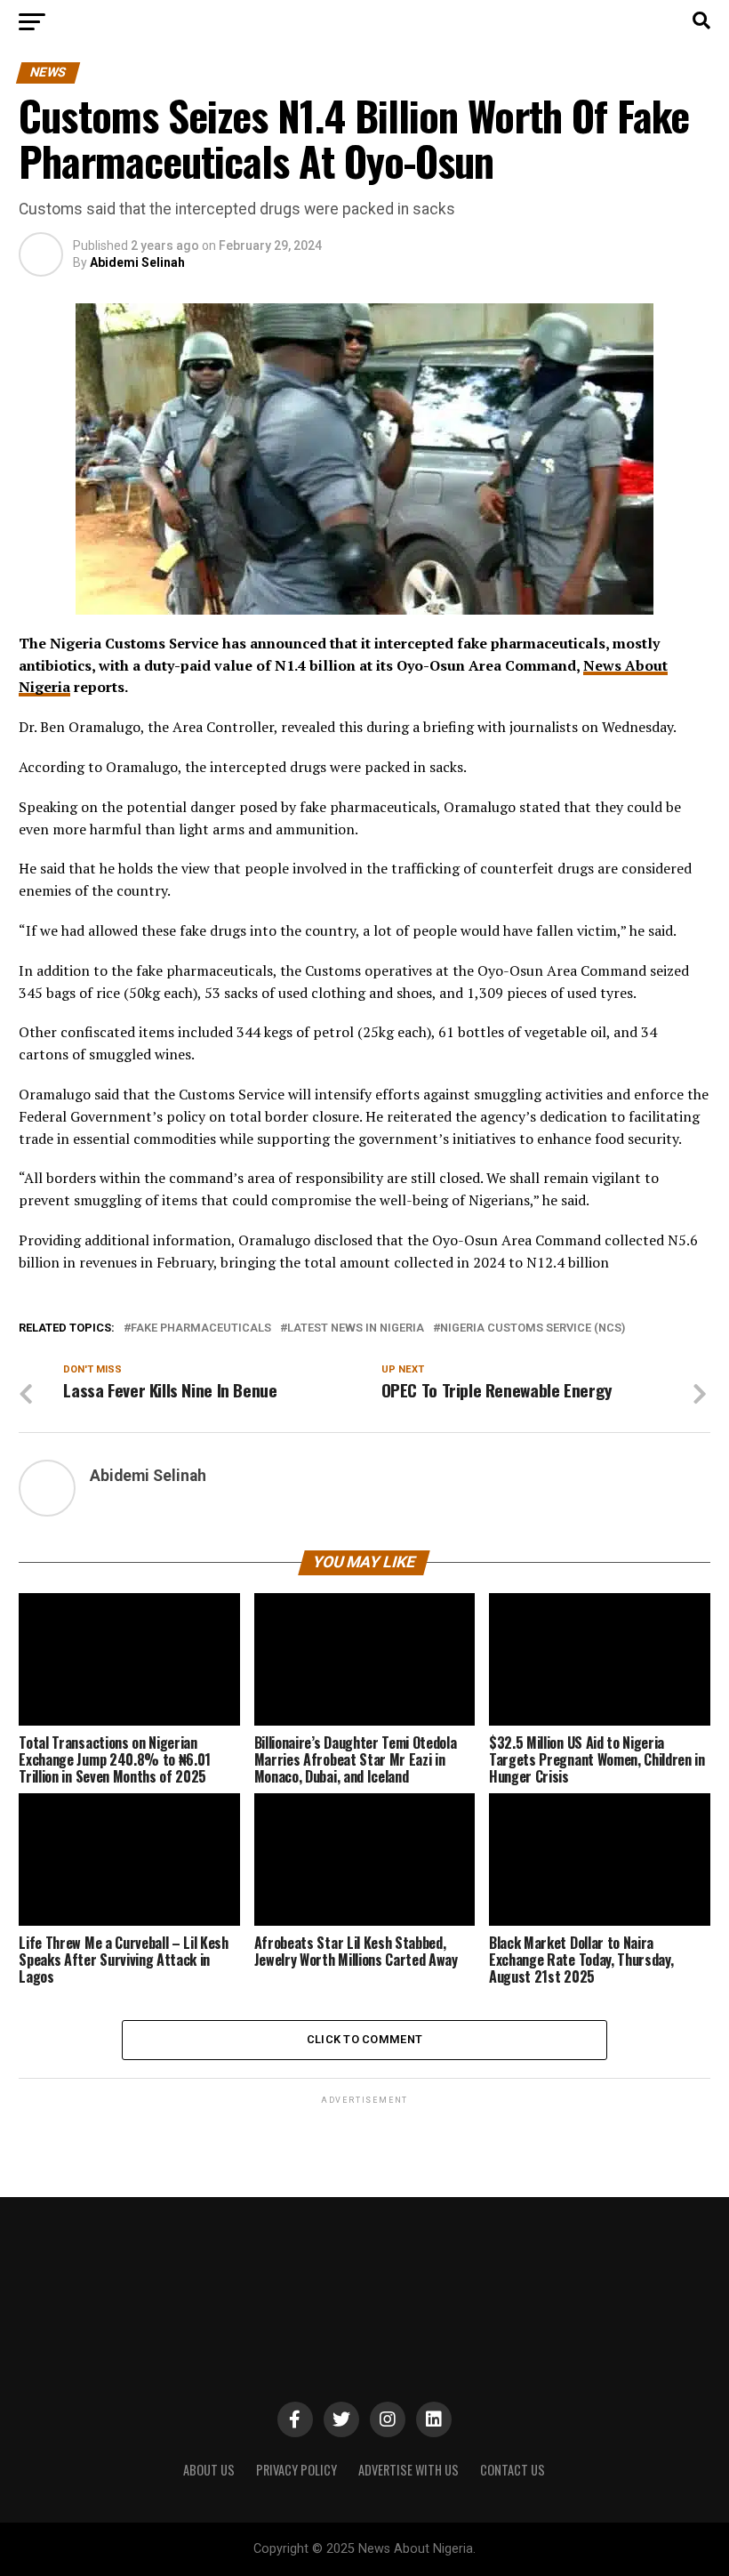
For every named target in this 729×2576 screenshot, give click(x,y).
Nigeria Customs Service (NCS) (533, 1328)
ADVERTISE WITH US (409, 2470)
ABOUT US (209, 2470)
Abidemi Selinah (137, 262)
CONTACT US (513, 2470)
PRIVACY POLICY (296, 2470)
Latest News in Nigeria (356, 1328)
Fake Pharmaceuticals (201, 1328)
